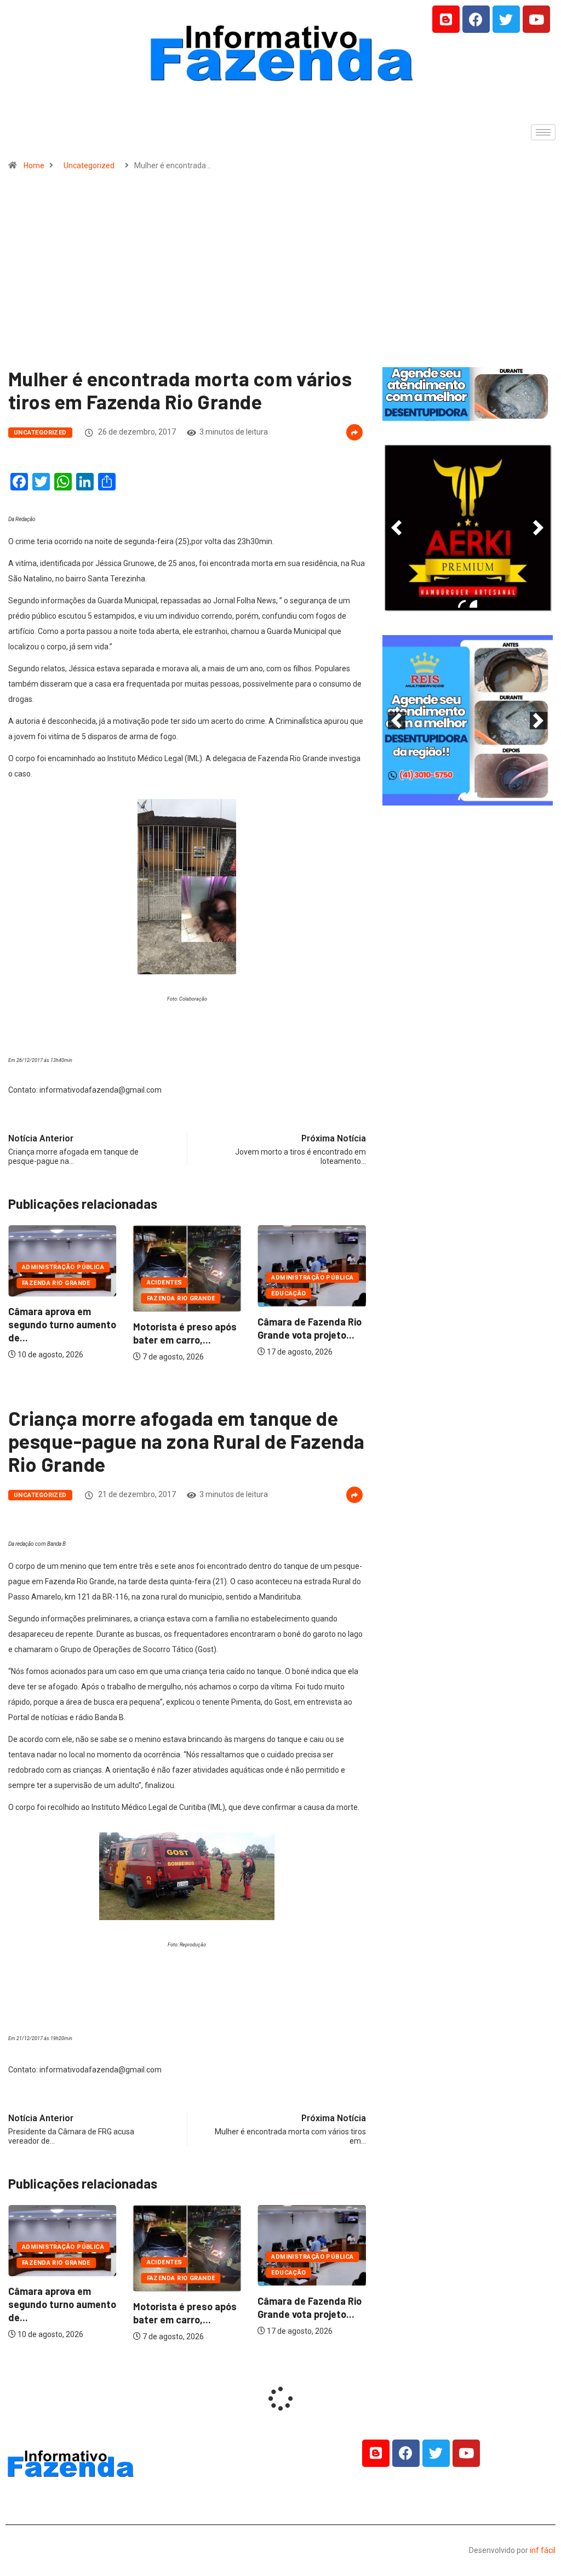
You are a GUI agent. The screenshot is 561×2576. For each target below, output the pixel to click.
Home (34, 165)
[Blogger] (446, 19)
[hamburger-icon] (543, 132)
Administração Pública (63, 1267)
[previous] (397, 528)
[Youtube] (536, 19)
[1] (467, 412)
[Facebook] (476, 19)
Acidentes (165, 1283)
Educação (289, 1293)
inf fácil (543, 2550)
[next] (539, 528)
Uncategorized (89, 165)
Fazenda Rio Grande (56, 1283)
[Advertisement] (280, 274)
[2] (473, 604)
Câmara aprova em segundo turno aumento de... (62, 1324)
